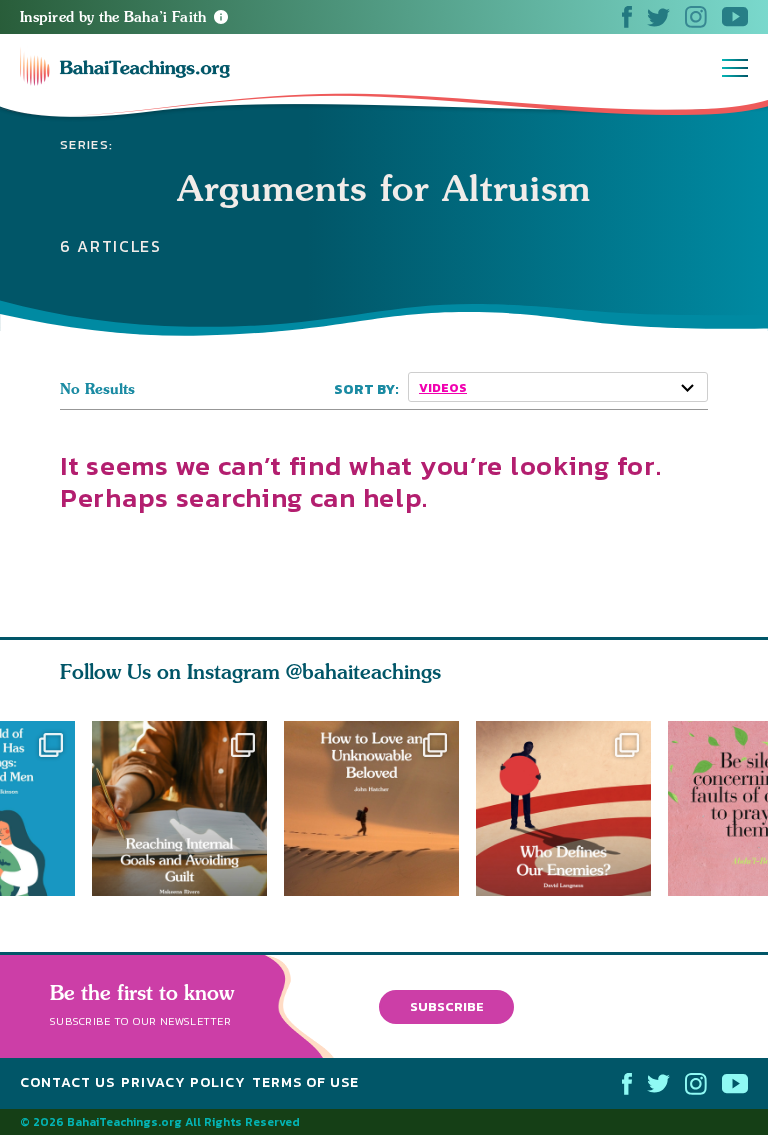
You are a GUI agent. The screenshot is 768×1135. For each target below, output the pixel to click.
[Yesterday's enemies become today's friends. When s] (572, 808)
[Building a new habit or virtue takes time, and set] (179, 808)
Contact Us (67, 1082)
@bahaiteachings (363, 671)
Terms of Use (305, 1082)
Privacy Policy (183, 1082)
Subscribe (447, 1006)
